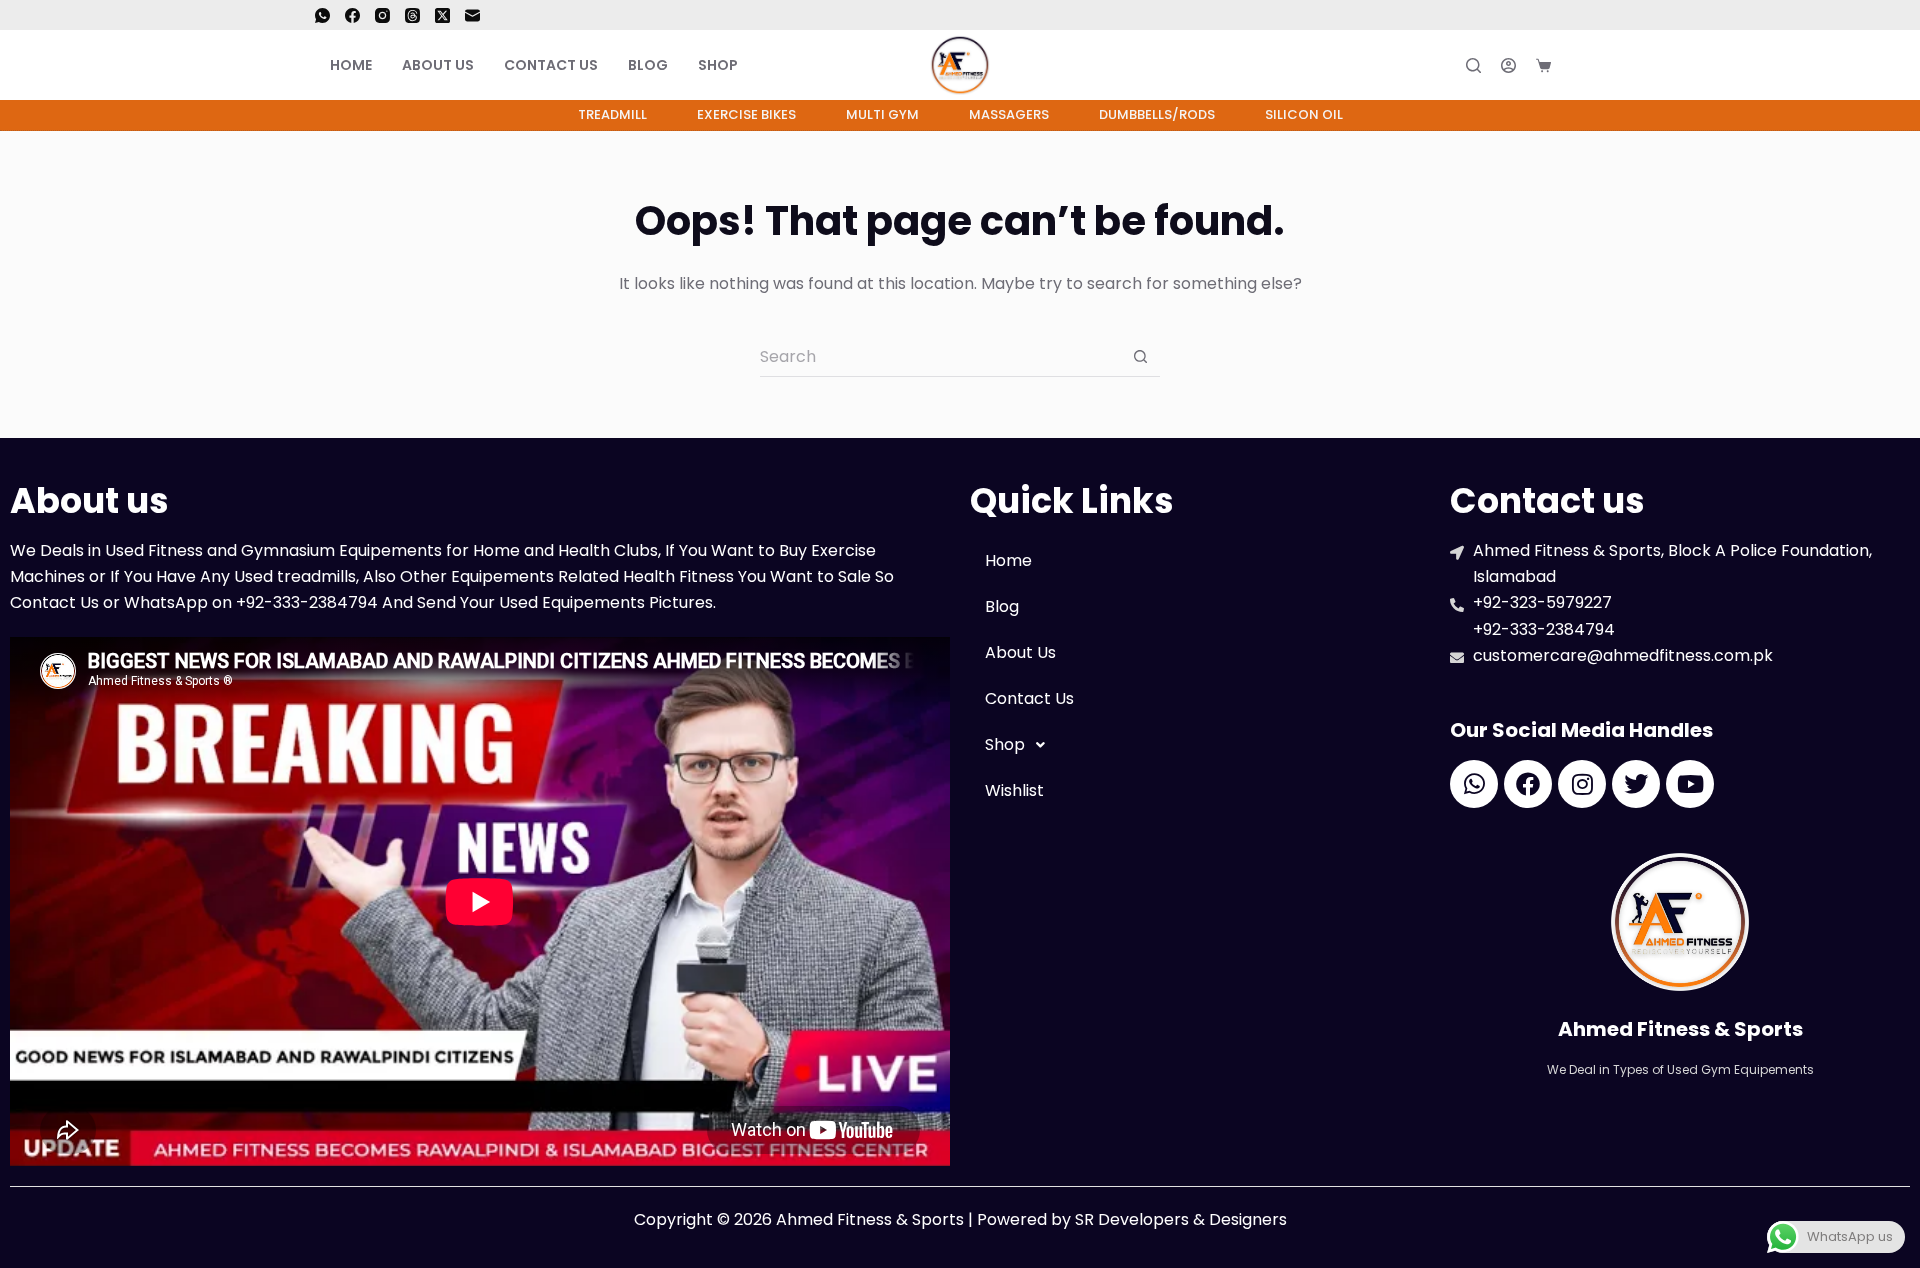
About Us (438, 65)
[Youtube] (1690, 784)
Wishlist (1014, 790)
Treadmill (612, 114)
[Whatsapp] (1474, 784)
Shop (718, 65)
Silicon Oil (1304, 114)
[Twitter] (1636, 784)
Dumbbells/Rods (1157, 114)
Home (351, 65)
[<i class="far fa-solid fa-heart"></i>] (1588, 65)
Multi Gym (882, 114)
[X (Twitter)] (442, 15)
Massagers (1009, 114)
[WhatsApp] (322, 15)
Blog (648, 65)
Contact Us (551, 65)
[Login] (1508, 65)
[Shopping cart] (1543, 65)
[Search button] (1140, 357)
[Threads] (412, 15)
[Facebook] (352, 15)
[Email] (472, 15)
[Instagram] (382, 15)
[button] (1200, 745)
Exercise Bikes (746, 114)
